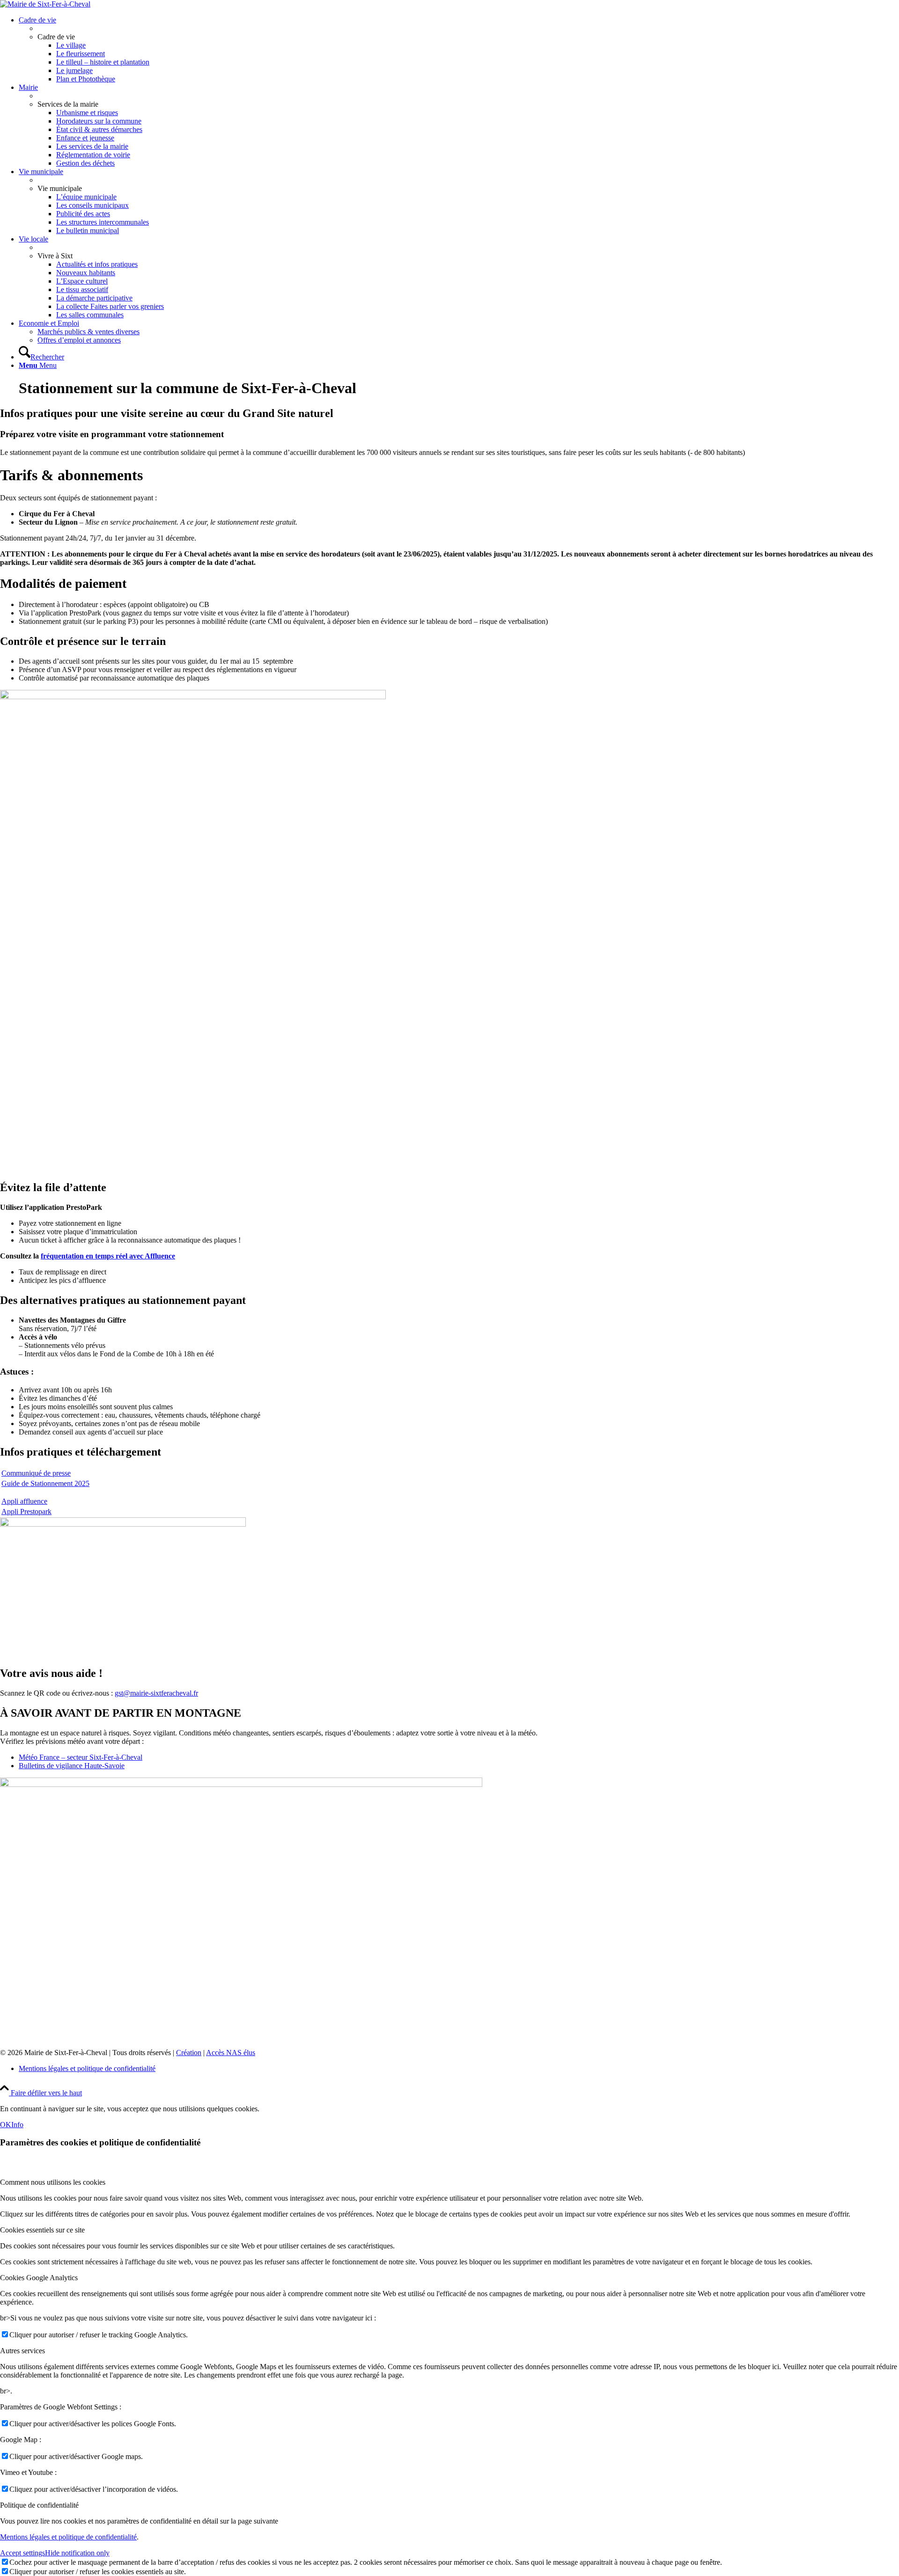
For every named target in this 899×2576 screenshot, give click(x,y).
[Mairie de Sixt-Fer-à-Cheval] (45, 4)
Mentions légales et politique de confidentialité (68, 2537)
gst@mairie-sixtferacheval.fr (156, 1693)
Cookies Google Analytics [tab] (39, 2278)
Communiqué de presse (36, 1473)
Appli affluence (24, 1501)
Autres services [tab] (22, 2351)
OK (6, 2125)
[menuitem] (459, 50)
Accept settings (22, 2553)
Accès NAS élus (231, 2053)
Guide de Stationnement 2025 (45, 1483)
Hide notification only (77, 2553)
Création (189, 2053)
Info (17, 2125)
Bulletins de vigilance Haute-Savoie (72, 1766)
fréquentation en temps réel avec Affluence (108, 1256)
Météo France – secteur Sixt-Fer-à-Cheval (81, 1757)
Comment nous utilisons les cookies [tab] (53, 2182)
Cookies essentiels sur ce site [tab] (42, 2230)
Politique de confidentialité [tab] (39, 2505)
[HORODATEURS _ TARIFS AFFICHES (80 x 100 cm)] (193, 697)
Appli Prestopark (26, 1511)
